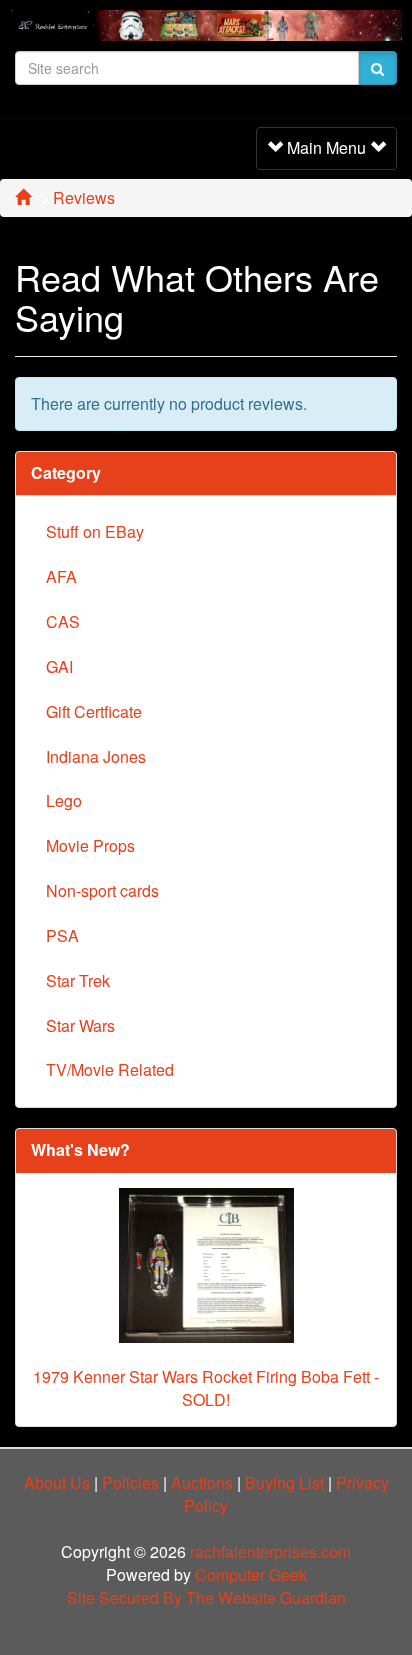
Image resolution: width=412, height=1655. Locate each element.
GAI (59, 666)
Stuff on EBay (95, 531)
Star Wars (80, 1025)
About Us (57, 1482)
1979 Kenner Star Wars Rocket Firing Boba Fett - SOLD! (206, 1388)
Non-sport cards (102, 890)
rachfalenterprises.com (270, 1551)
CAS (63, 621)
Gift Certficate (94, 711)
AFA (61, 576)
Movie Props (90, 845)
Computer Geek (251, 1574)
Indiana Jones (96, 756)
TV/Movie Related (110, 1069)
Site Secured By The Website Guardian (206, 1597)
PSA (62, 935)
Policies (130, 1482)
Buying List (284, 1482)
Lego (64, 800)
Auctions (202, 1482)
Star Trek (78, 980)
